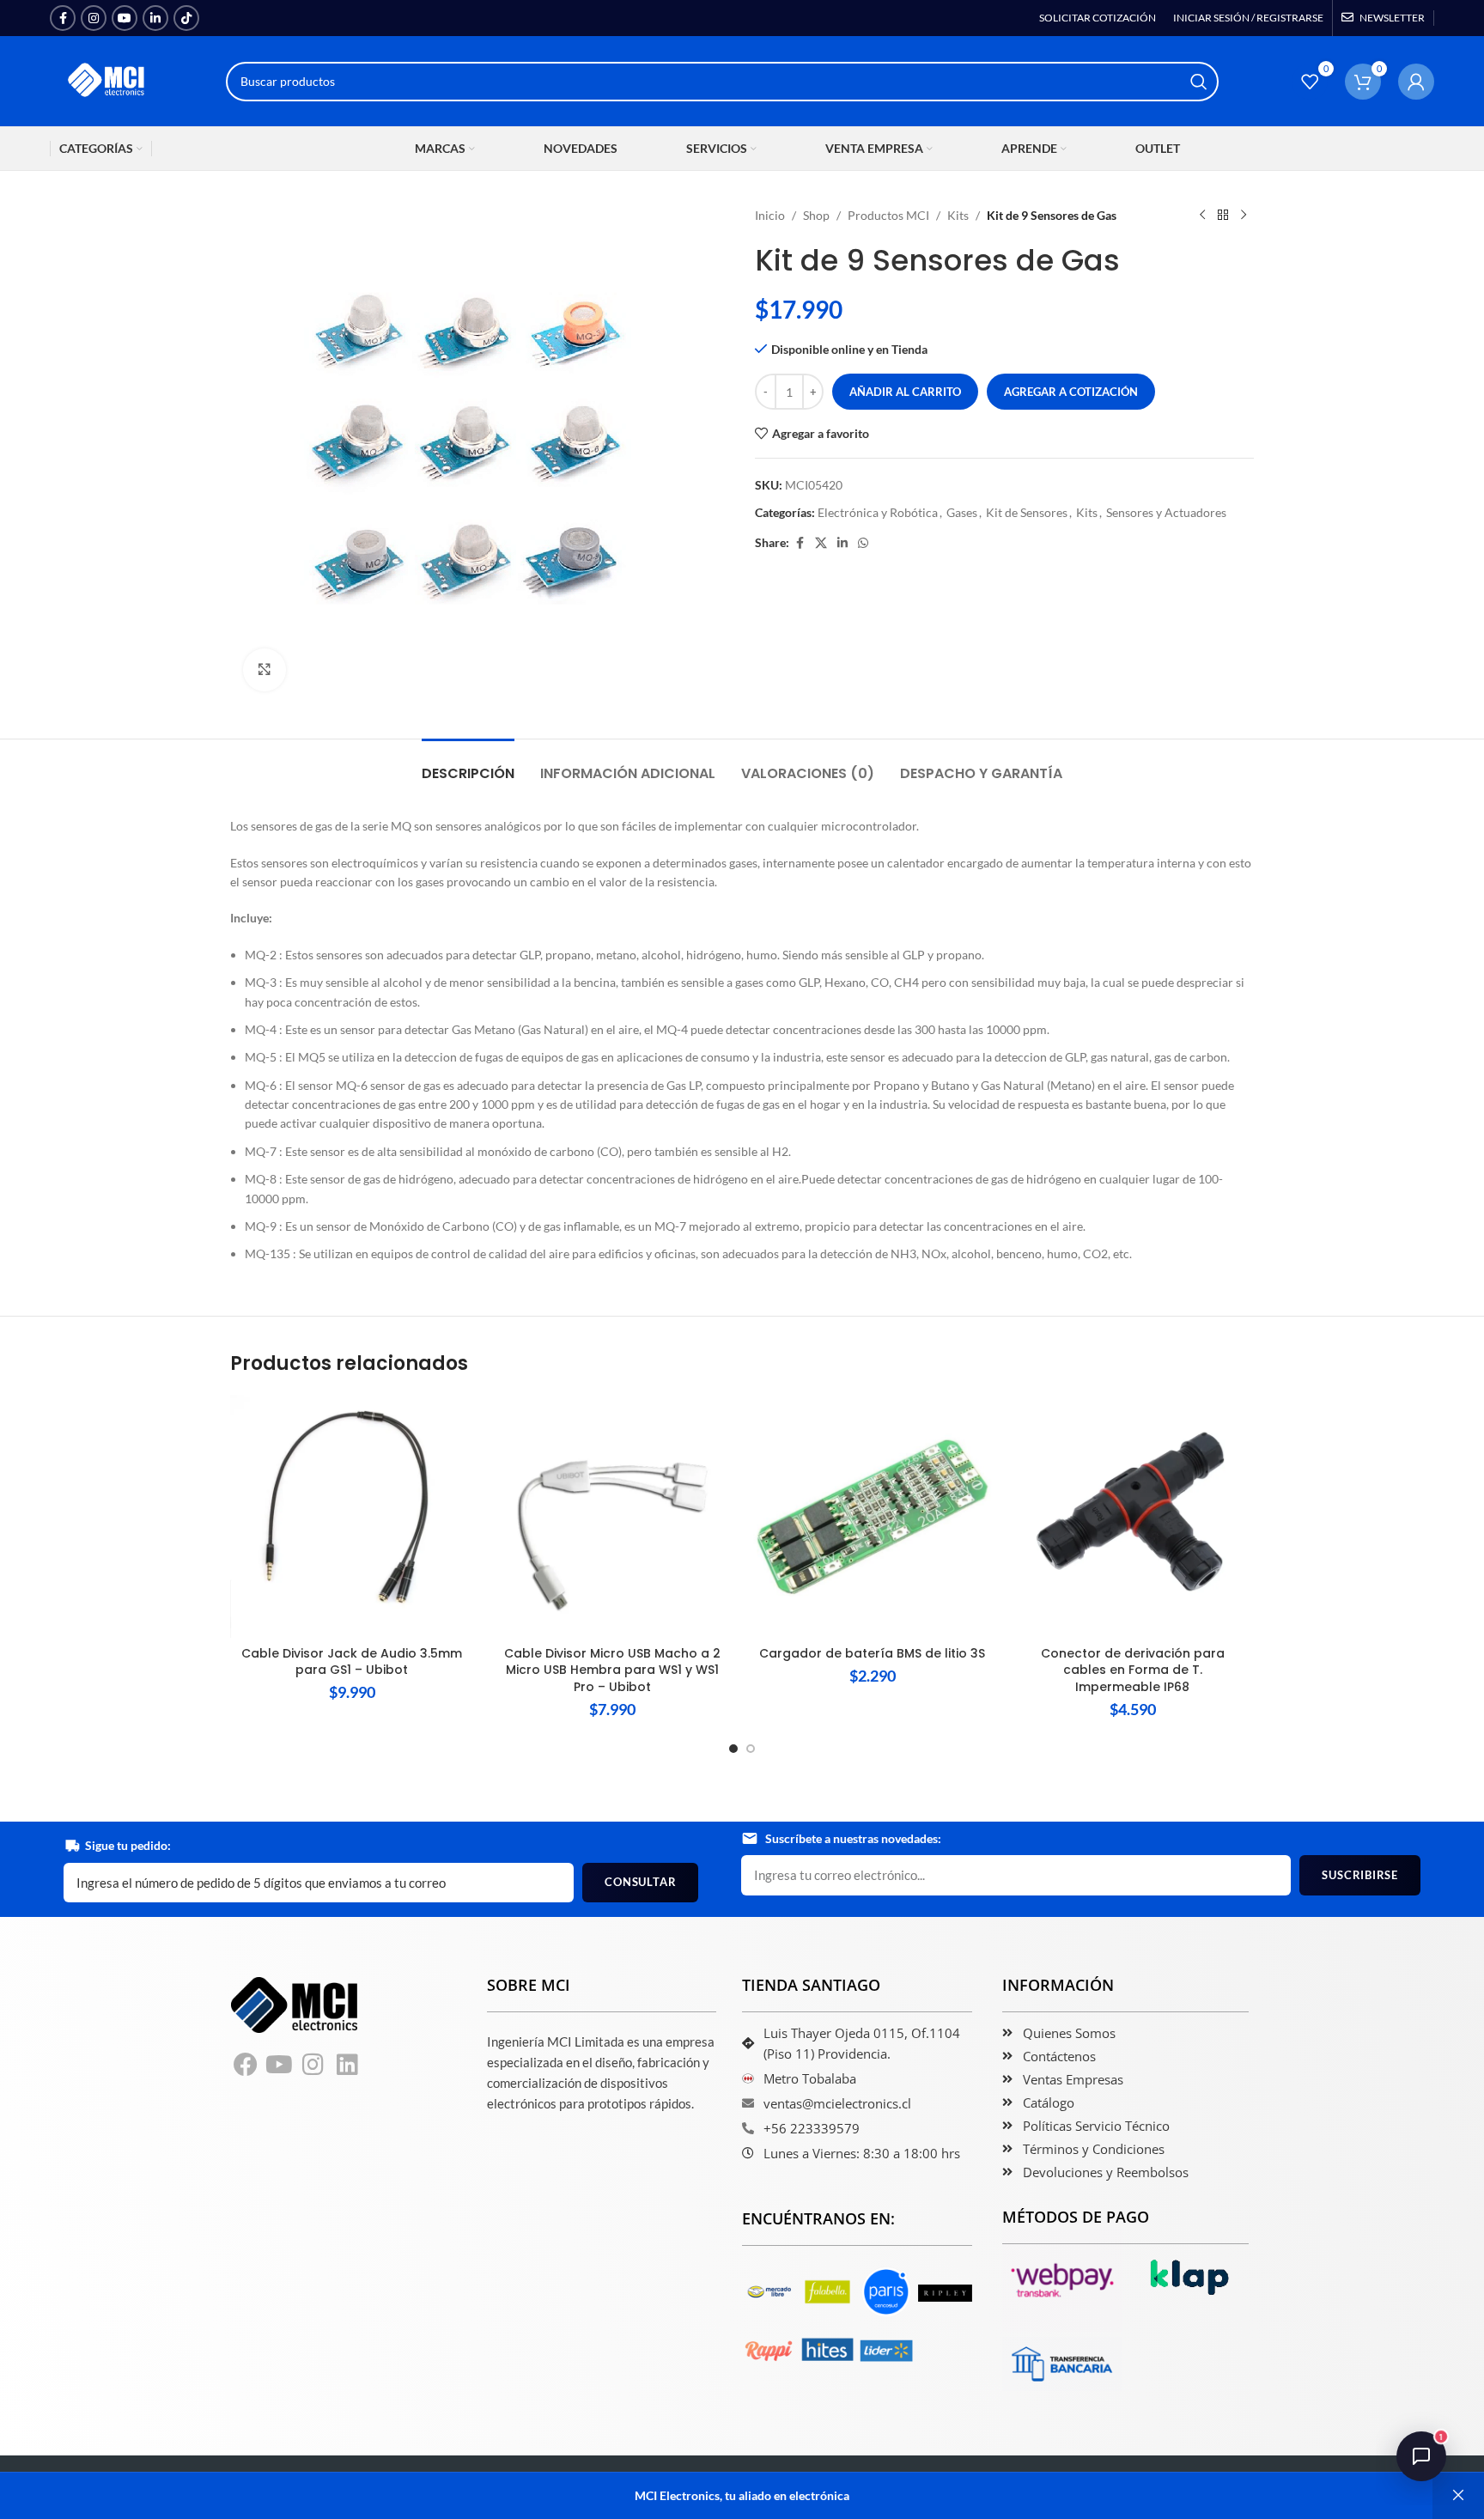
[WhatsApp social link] (863, 543)
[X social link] (821, 543)
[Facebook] (246, 2065)
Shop (816, 215)
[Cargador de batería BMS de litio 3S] (872, 1516)
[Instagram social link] (94, 18)
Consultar (640, 1882)
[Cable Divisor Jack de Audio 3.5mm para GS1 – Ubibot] (352, 1516)
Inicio (770, 215)
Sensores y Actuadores (1166, 512)
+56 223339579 (812, 2128)
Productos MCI (888, 215)
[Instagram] (313, 2065)
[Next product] (1244, 216)
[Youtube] (280, 2065)
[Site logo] (107, 79)
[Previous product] (1202, 216)
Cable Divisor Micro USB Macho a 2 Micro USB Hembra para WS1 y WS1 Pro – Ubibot (612, 1670)
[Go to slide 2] (751, 1749)
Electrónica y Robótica (878, 512)
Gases (962, 512)
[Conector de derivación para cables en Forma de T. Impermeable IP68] (1132, 1516)
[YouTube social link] (125, 18)
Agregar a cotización (1071, 392)
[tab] (468, 765)
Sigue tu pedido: (128, 1845)
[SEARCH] (1199, 82)
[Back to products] (1223, 216)
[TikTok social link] (186, 18)
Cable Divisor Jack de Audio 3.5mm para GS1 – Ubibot (352, 1662)
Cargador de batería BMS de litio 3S (872, 1653)
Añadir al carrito (905, 392)
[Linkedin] (348, 2065)
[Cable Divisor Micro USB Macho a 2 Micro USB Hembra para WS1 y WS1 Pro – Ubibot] (612, 1516)
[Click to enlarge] (265, 670)
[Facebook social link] (63, 18)
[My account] (1416, 82)
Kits (958, 215)
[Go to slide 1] (733, 1749)
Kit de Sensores (1027, 512)
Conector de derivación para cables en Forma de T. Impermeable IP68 (1133, 1670)
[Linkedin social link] (155, 18)
